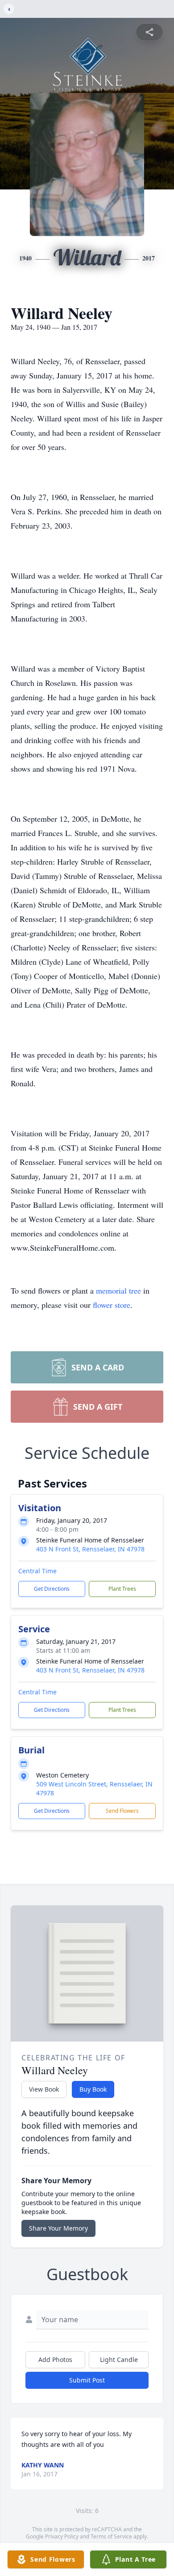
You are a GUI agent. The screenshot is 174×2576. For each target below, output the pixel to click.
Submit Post (87, 2380)
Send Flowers (122, 1811)
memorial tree (118, 1290)
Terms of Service (111, 2536)
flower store (112, 1305)
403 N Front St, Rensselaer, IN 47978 (90, 1549)
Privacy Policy (62, 2536)
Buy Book (93, 2089)
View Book (44, 2089)
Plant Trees (122, 1589)
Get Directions (52, 1589)
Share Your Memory (58, 2228)
